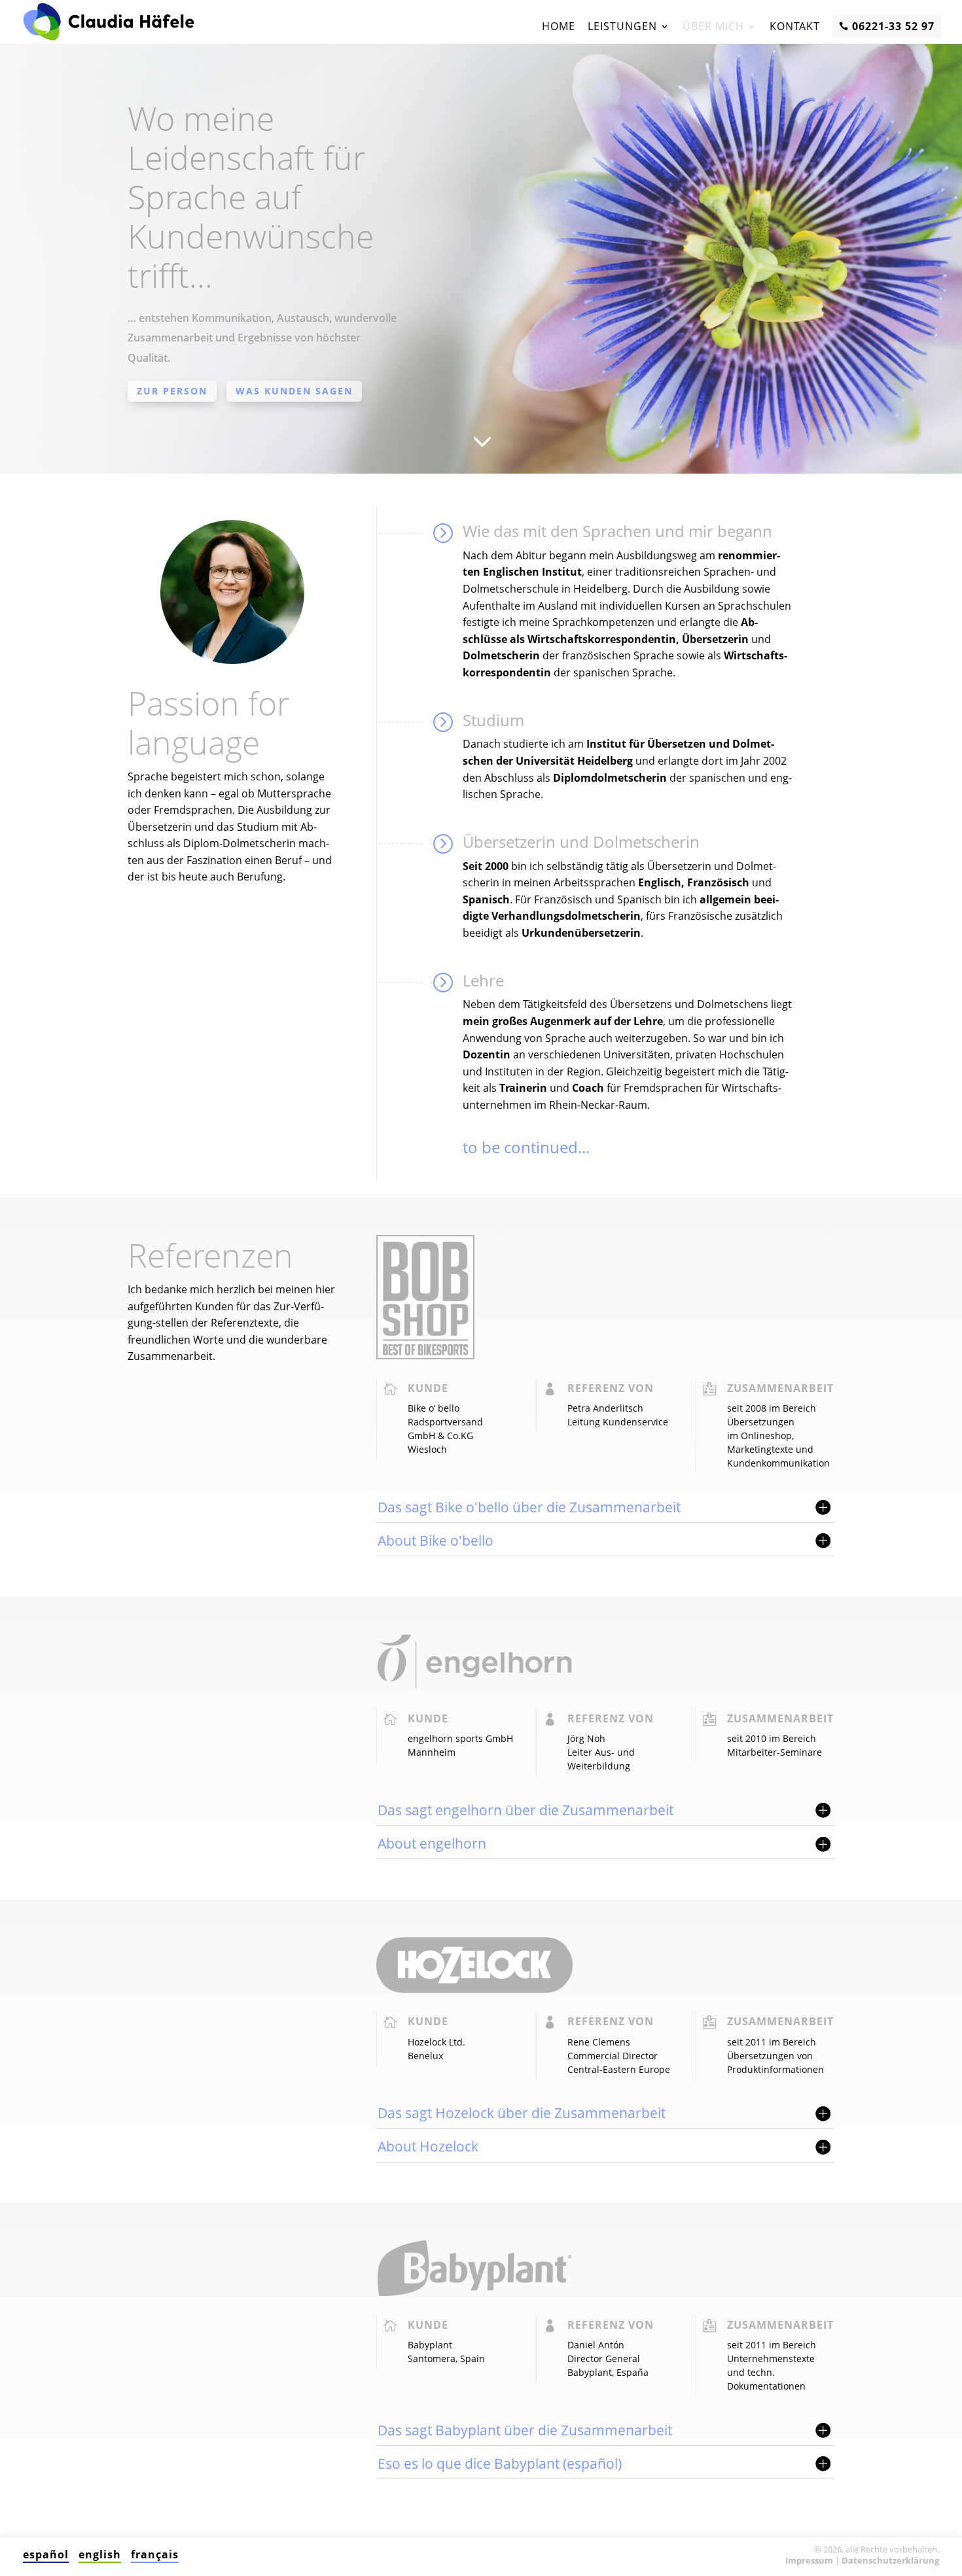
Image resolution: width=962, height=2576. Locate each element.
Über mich (713, 26)
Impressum (809, 2560)
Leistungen (622, 26)
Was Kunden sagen (294, 391)
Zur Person (172, 391)
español (46, 2554)
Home (559, 26)
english (100, 2554)
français (155, 2554)
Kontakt (795, 26)
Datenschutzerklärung (890, 2560)
